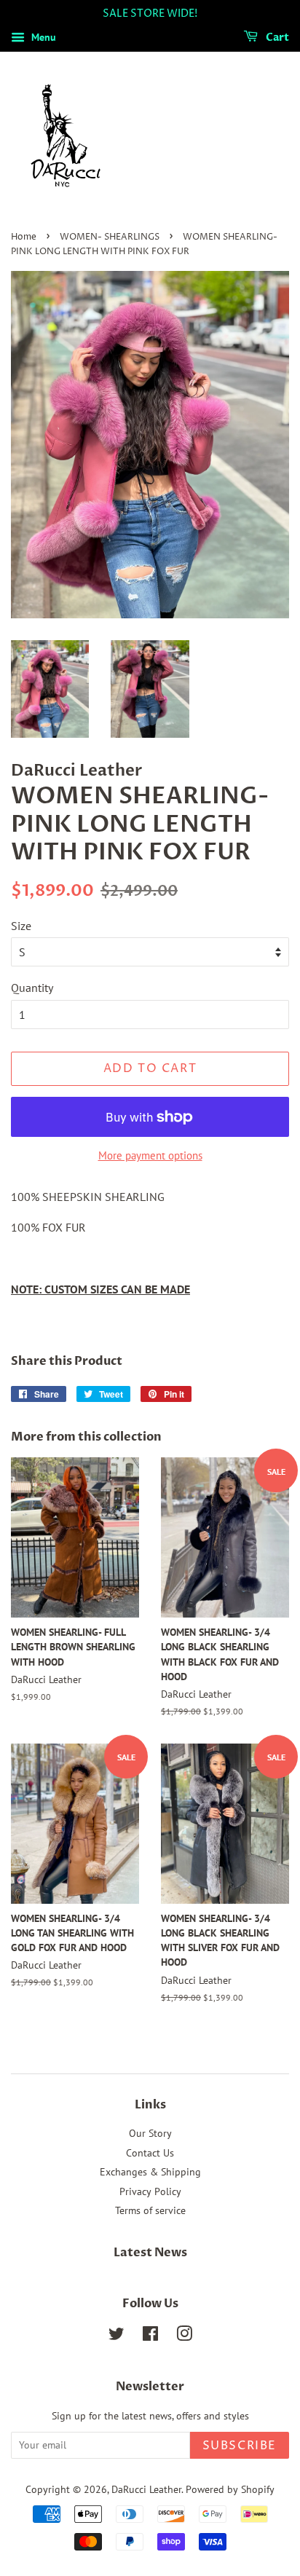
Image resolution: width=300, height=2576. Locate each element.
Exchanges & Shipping (150, 2172)
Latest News (150, 2253)
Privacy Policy (150, 2191)
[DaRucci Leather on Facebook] (150, 2336)
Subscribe (240, 2446)
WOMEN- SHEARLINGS (110, 237)
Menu (42, 37)
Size (21, 926)
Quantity (32, 988)
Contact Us (150, 2153)
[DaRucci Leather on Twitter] (117, 2336)
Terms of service (150, 2210)
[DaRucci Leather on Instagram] (184, 2336)
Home (24, 237)
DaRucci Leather (146, 2489)
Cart (276, 38)
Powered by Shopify (230, 2489)
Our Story (150, 2133)
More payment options (150, 1155)
